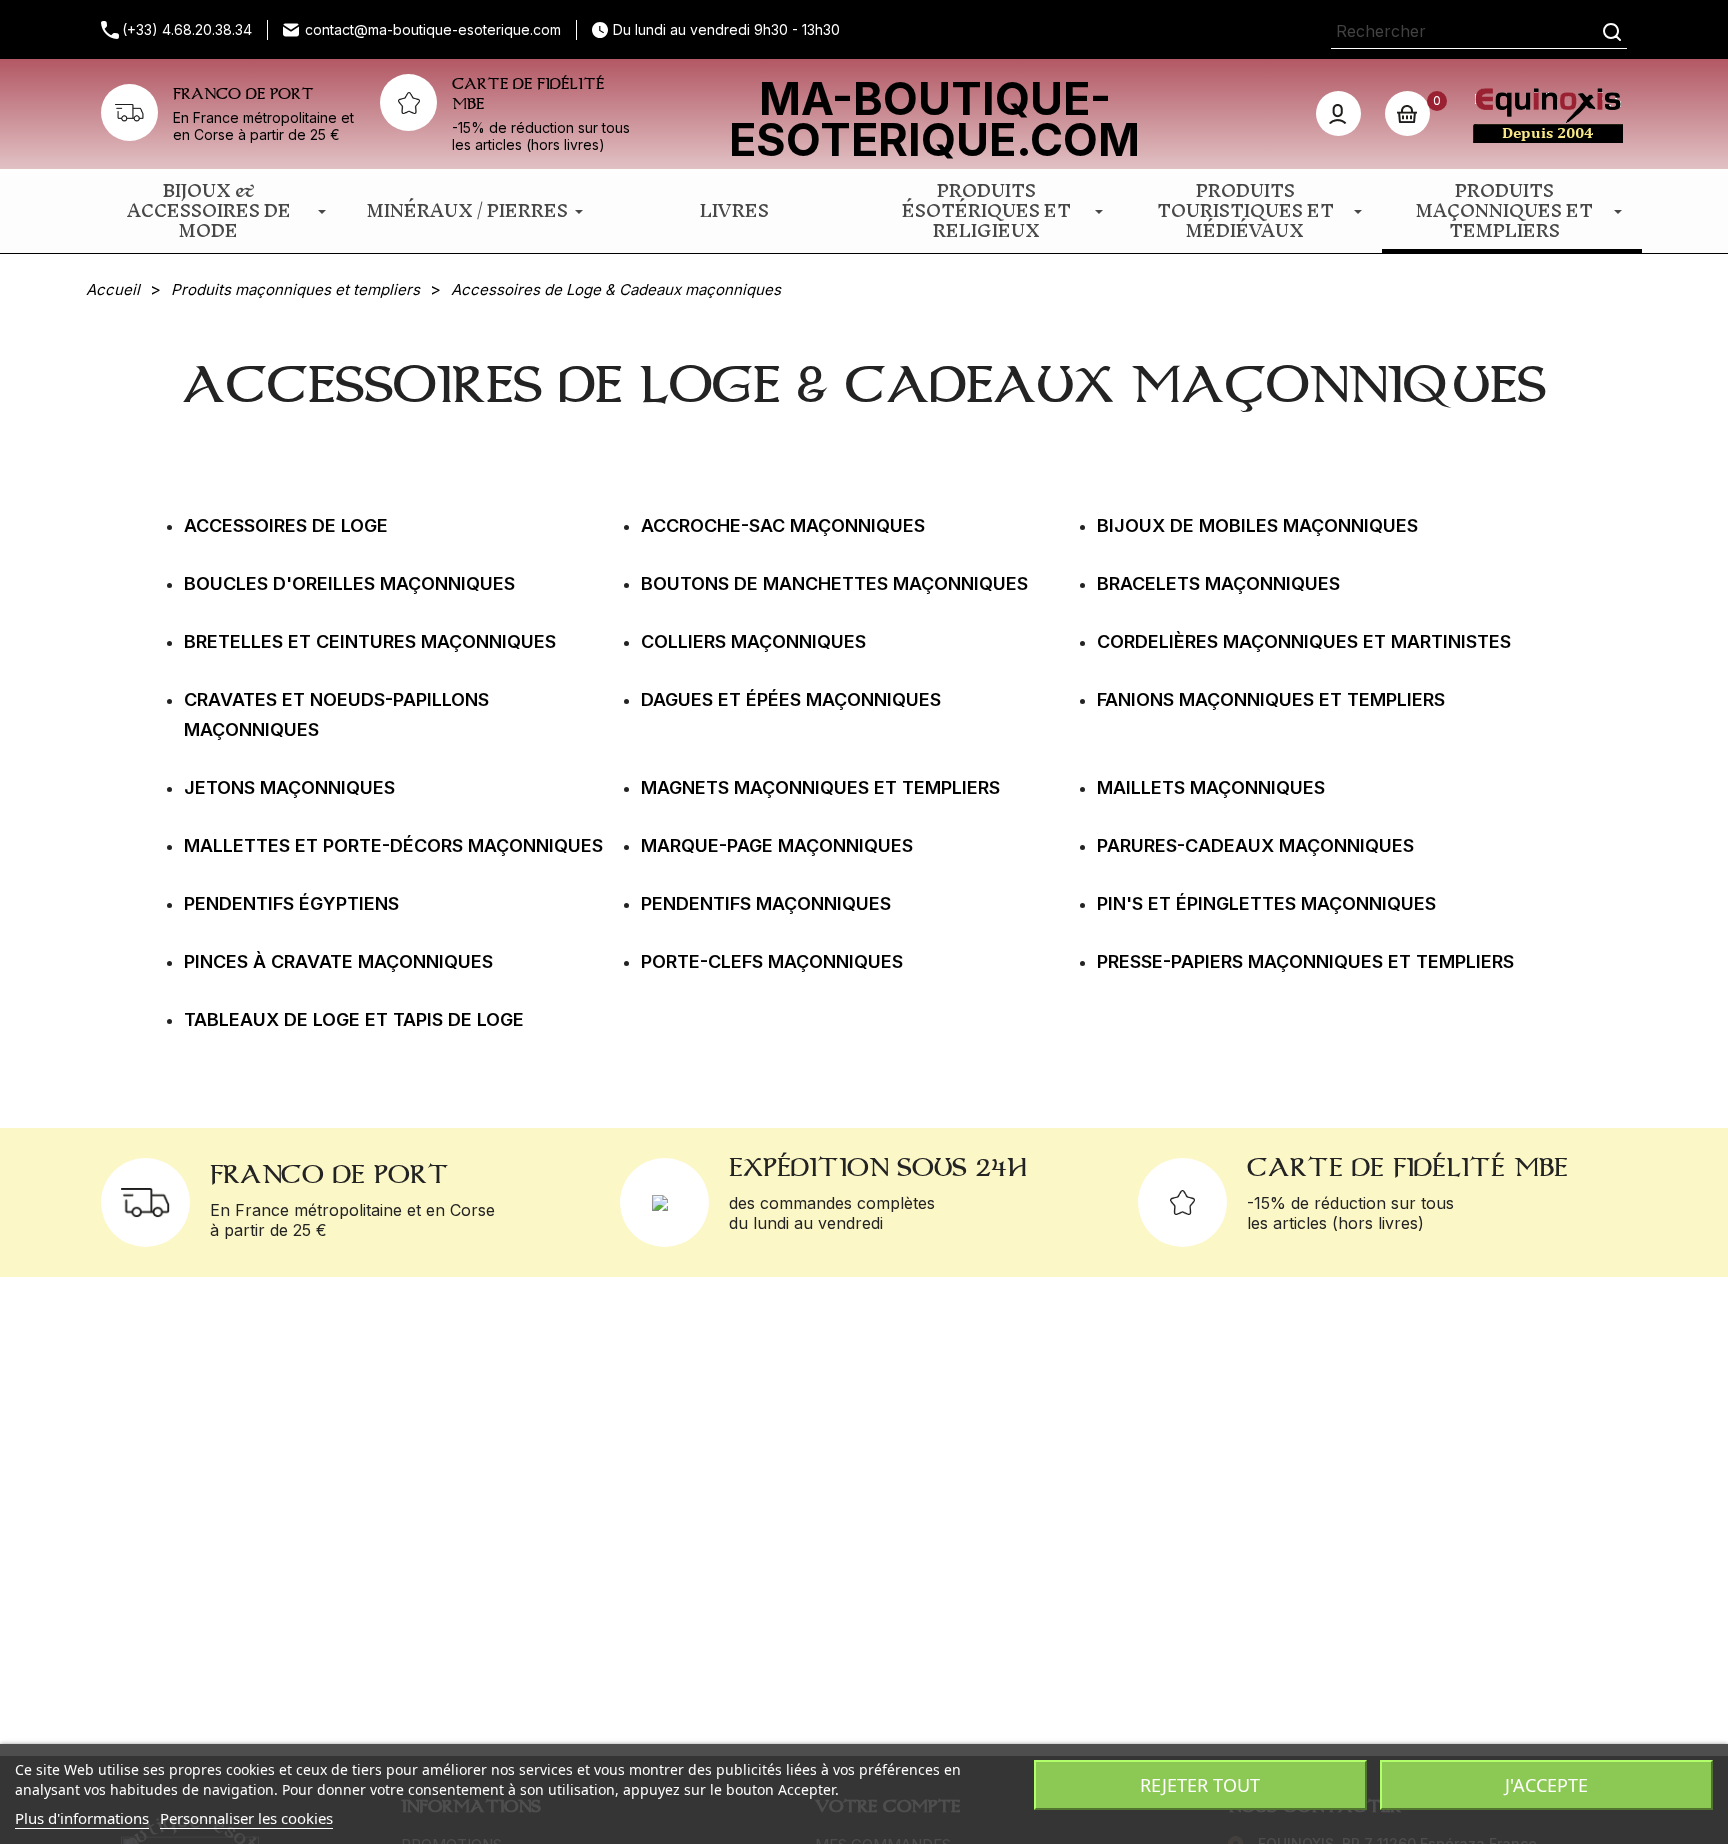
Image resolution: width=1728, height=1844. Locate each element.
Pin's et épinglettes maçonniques (1266, 903)
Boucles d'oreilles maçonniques (349, 583)
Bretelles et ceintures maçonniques (370, 641)
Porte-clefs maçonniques (772, 961)
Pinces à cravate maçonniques (338, 961)
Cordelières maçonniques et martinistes (1304, 641)
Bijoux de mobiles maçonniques (1257, 525)
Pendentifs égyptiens (291, 903)
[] (1612, 31)
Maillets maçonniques (1211, 787)
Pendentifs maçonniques (766, 903)
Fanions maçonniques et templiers (1271, 699)
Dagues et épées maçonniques (791, 699)
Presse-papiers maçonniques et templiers (1305, 961)
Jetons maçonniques (289, 787)
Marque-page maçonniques (777, 845)
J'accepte (1546, 1785)
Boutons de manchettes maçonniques (834, 583)
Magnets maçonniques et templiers (820, 787)
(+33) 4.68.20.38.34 (187, 29)
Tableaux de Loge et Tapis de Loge (354, 1019)
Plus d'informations (82, 1818)
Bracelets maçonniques (1218, 583)
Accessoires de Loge (286, 525)
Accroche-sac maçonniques (783, 525)
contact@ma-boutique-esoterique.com (433, 29)
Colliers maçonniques (753, 641)
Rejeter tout (1200, 1785)
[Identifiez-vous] (1338, 113)
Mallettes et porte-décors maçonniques (393, 845)
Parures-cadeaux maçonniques (1255, 845)
